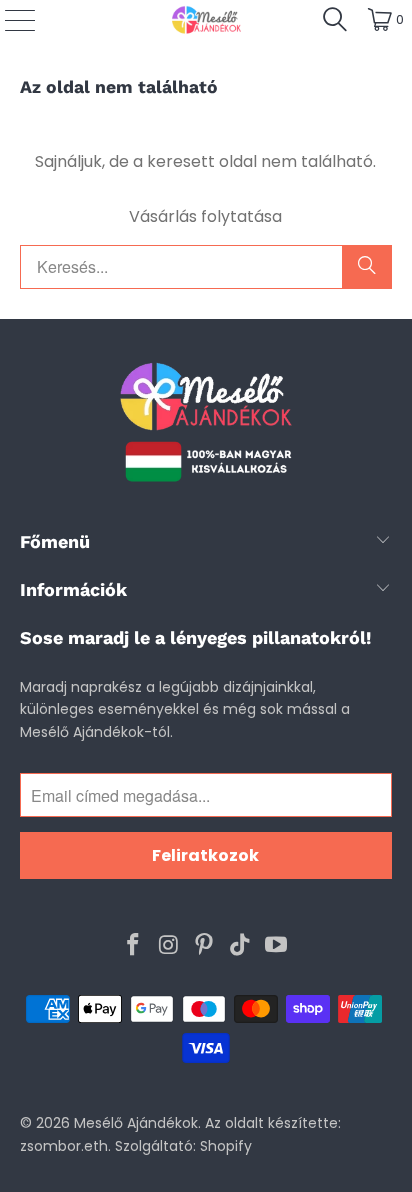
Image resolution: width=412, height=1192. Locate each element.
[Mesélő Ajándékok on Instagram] (169, 946)
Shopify (226, 1146)
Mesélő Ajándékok (136, 1123)
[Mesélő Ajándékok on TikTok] (241, 946)
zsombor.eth (64, 1146)
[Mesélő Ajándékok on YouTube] (277, 946)
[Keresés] (335, 20)
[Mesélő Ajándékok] (206, 20)
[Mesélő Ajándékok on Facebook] (134, 946)
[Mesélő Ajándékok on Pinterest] (205, 946)
